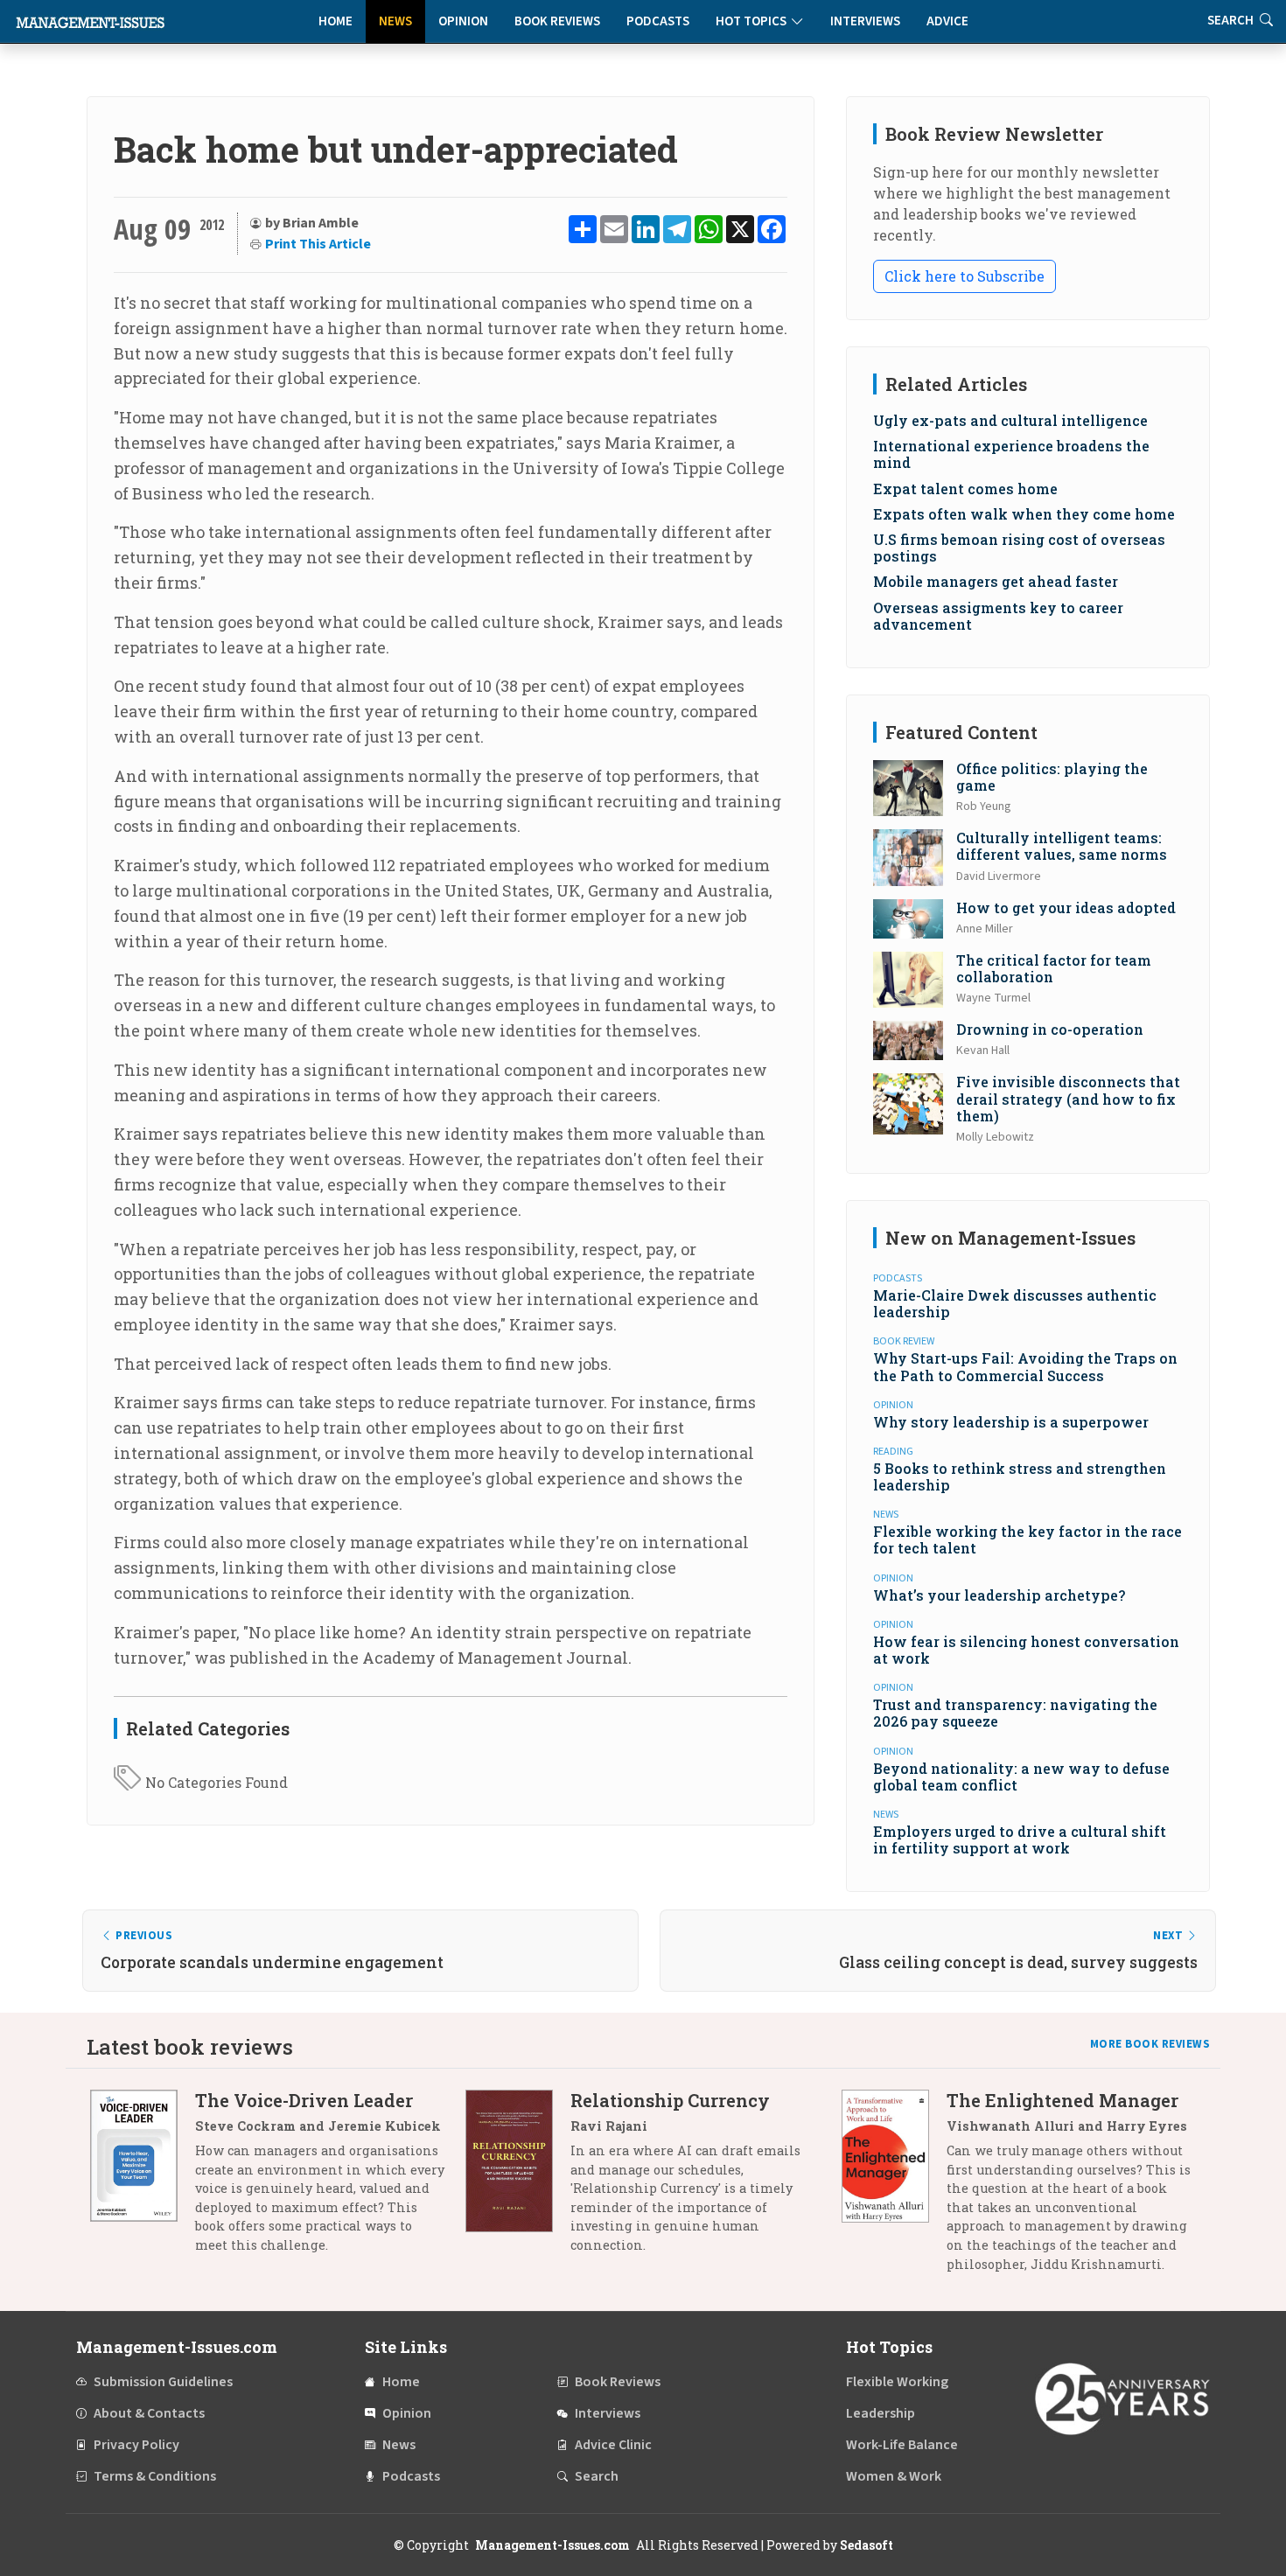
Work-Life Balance (902, 2445)
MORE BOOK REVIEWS (1150, 2044)
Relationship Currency (670, 2100)
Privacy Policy (136, 2445)
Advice (947, 21)
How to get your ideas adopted (1066, 908)
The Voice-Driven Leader (304, 2100)
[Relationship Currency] (518, 2179)
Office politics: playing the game (1052, 777)
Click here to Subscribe (964, 276)
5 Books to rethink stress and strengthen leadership (1020, 1476)
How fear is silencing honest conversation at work (1026, 1650)
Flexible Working (897, 2382)
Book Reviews (557, 21)
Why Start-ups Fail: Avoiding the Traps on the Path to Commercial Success (1025, 1366)
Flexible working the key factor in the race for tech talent (1027, 1539)
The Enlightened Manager (1062, 2100)
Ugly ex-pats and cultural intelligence (1010, 420)
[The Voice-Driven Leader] (143, 2179)
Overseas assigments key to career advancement (998, 616)
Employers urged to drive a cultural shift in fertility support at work (1020, 1840)
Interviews (865, 21)
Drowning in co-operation (1050, 1029)
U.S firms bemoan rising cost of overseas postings (1019, 548)
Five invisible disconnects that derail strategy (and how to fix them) (1068, 1098)
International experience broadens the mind (1011, 454)
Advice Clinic (613, 2445)
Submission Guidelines (163, 2382)
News (395, 21)
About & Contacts (149, 2413)
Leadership (881, 2413)
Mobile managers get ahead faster (996, 581)
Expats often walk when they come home (1024, 514)
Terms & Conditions (155, 2476)
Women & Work (894, 2476)
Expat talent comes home (965, 489)
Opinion (463, 21)
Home (335, 21)
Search (597, 2476)
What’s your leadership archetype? (999, 1595)
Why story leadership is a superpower (1011, 1422)
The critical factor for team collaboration (1054, 968)
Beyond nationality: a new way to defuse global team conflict (1021, 1777)
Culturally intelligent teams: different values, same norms (1062, 846)
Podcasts (658, 21)
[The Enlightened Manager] (894, 2189)
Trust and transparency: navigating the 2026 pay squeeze (1015, 1713)
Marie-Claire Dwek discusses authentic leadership (1015, 1303)
